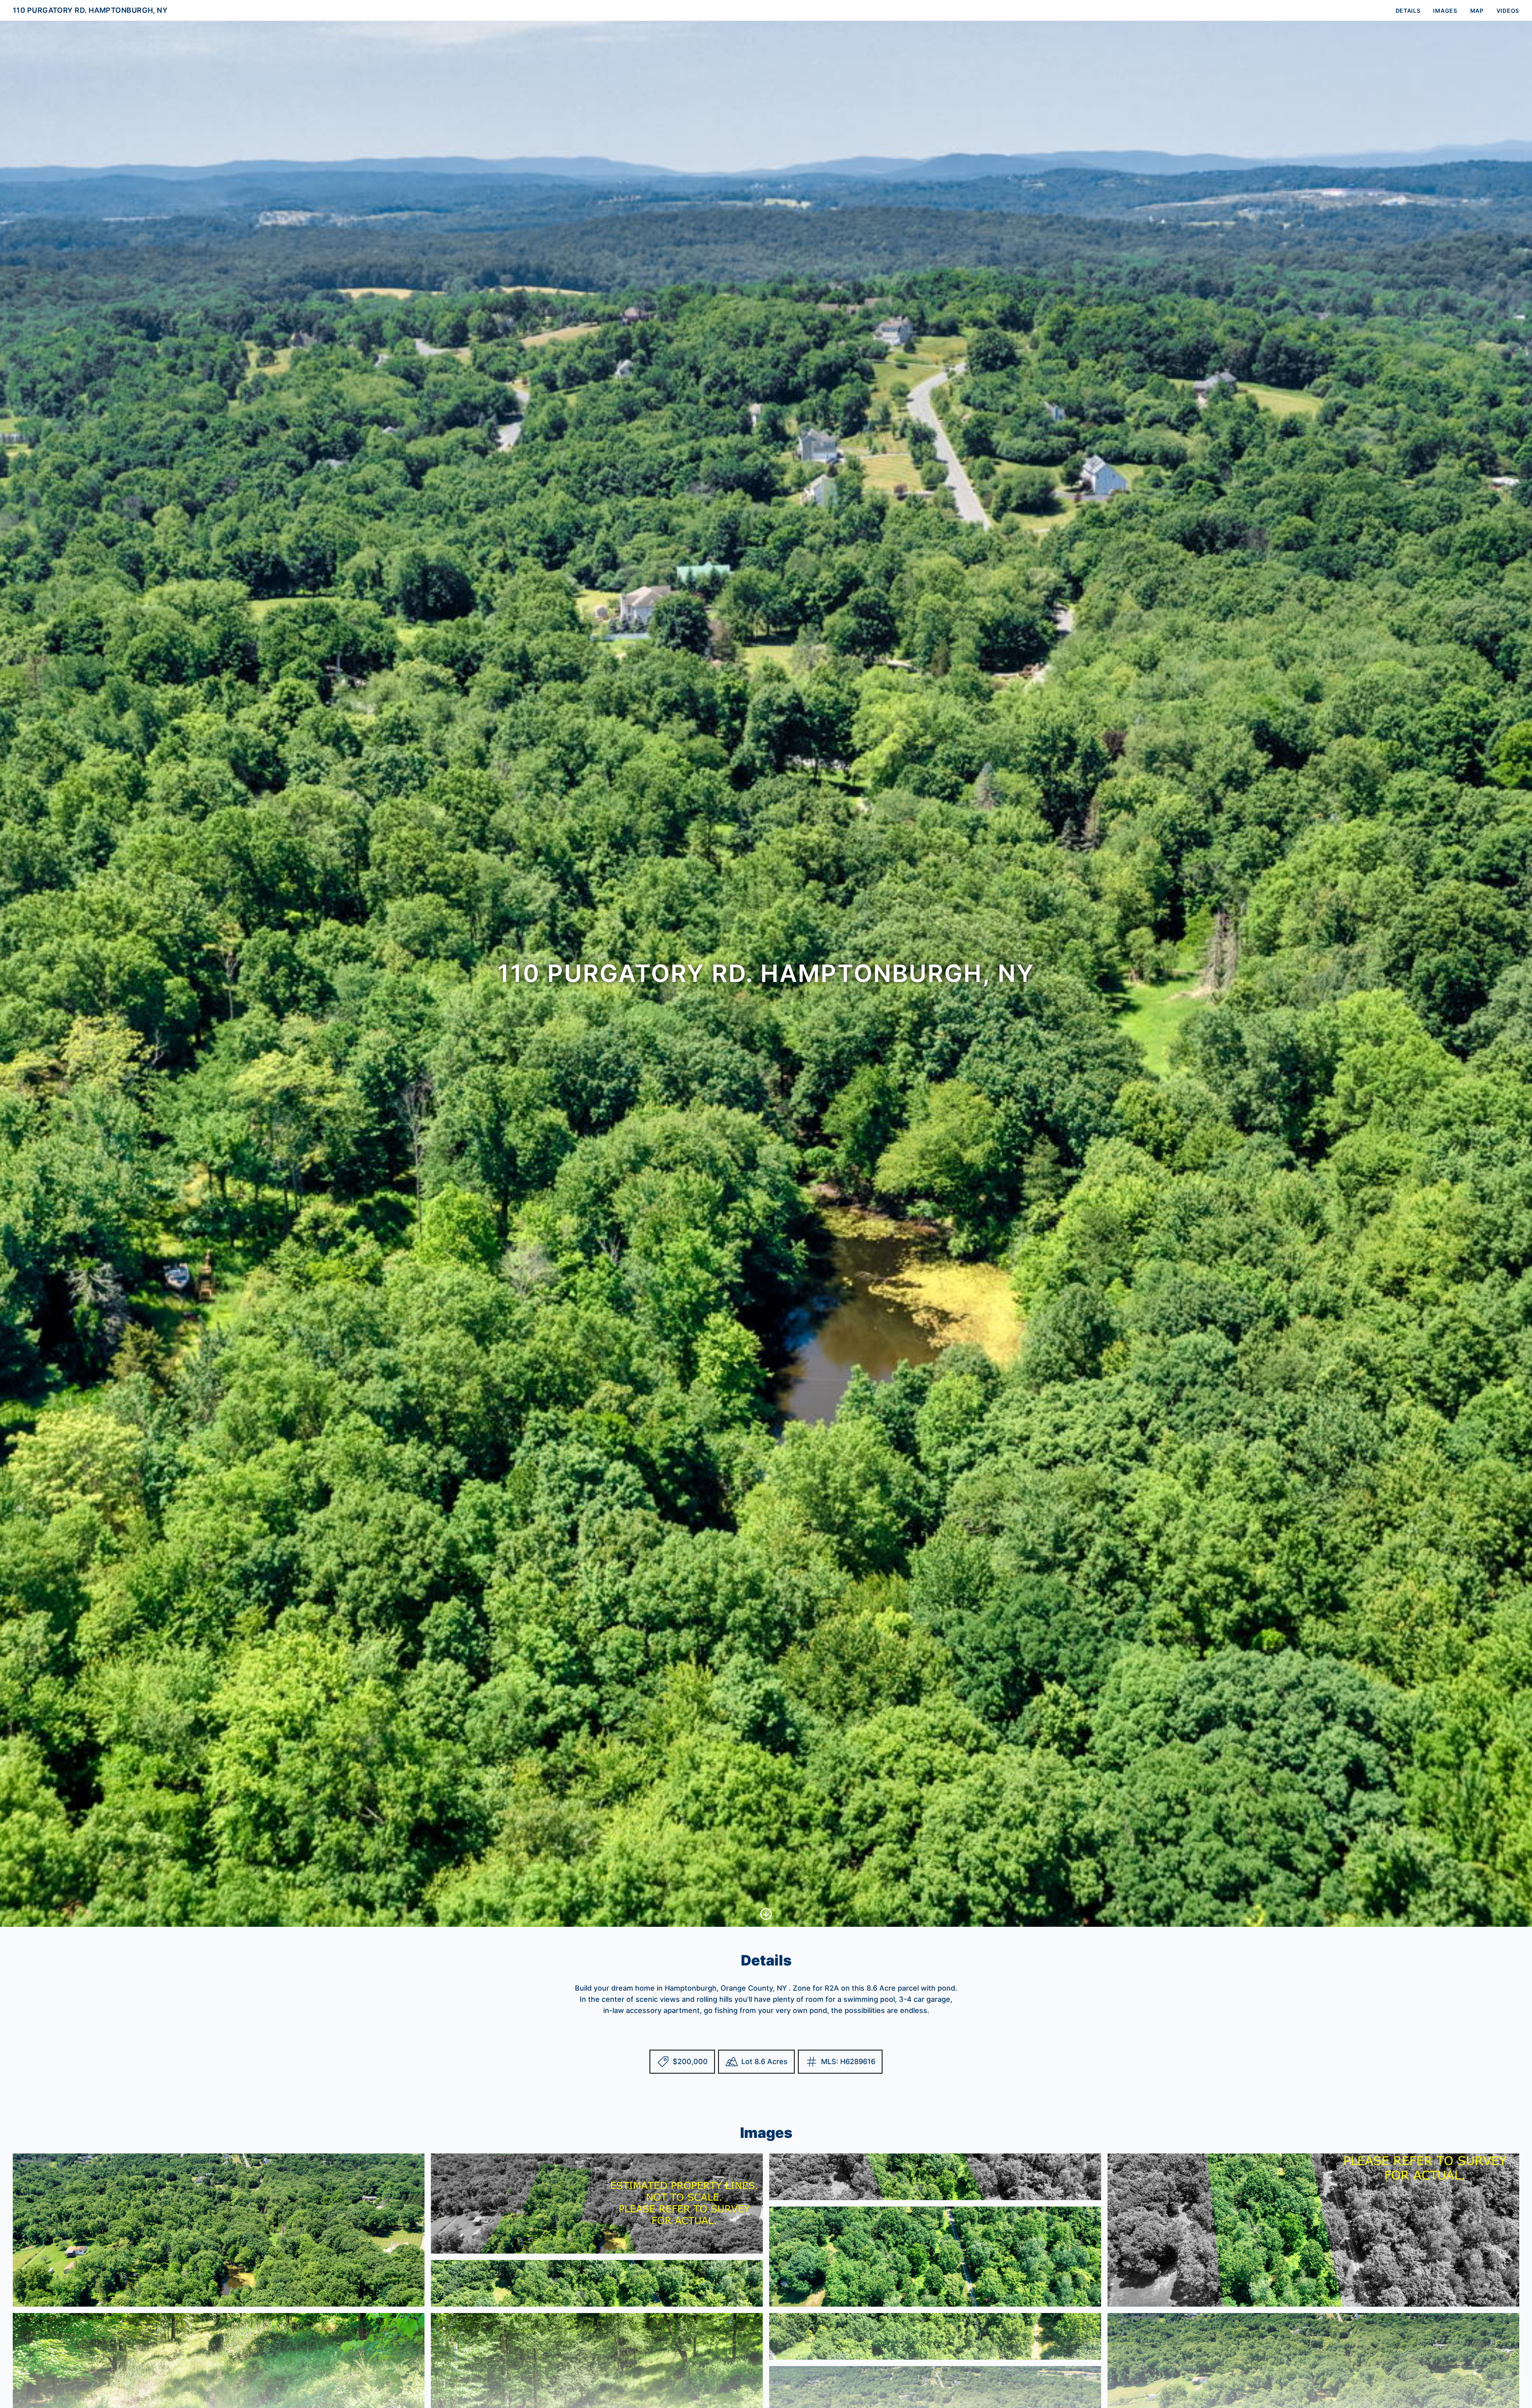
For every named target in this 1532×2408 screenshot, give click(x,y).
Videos (1508, 11)
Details (1408, 11)
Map (1477, 11)
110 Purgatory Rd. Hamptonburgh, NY (90, 10)
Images (1445, 11)
